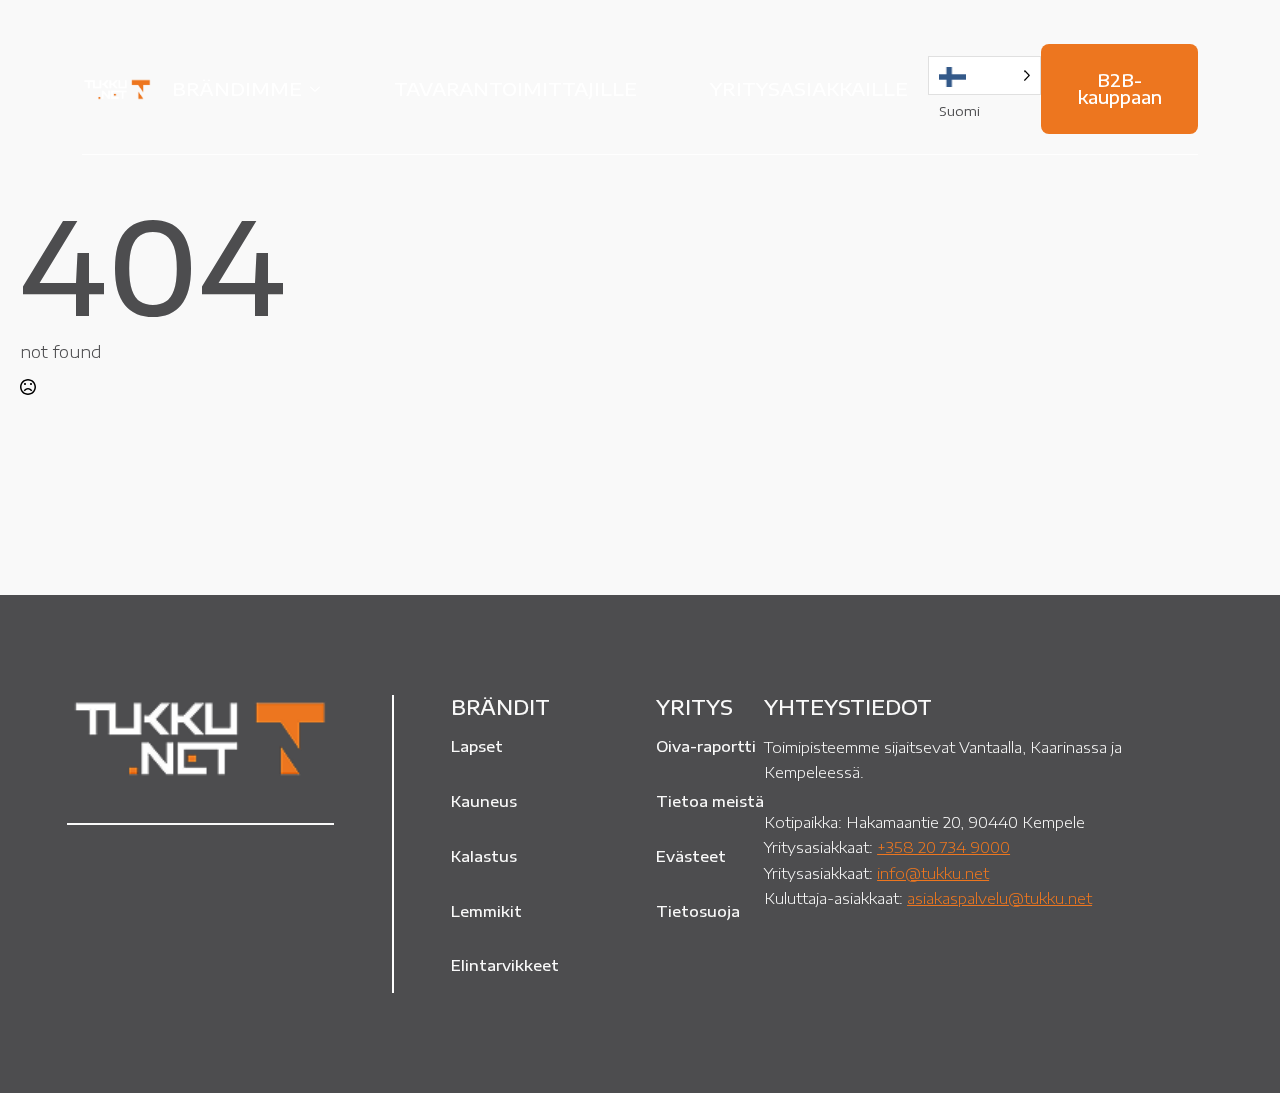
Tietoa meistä (710, 801)
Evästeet (691, 856)
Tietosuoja (698, 911)
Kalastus (484, 856)
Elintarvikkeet (505, 965)
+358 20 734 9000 (943, 846)
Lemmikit (486, 911)
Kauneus (484, 801)
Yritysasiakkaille (809, 88)
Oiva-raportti (706, 746)
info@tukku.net (933, 872)
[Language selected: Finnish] (984, 75)
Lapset (477, 746)
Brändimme (237, 88)
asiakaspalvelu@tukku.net (999, 897)
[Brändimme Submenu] (321, 89)
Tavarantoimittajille (515, 88)
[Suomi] (984, 75)
